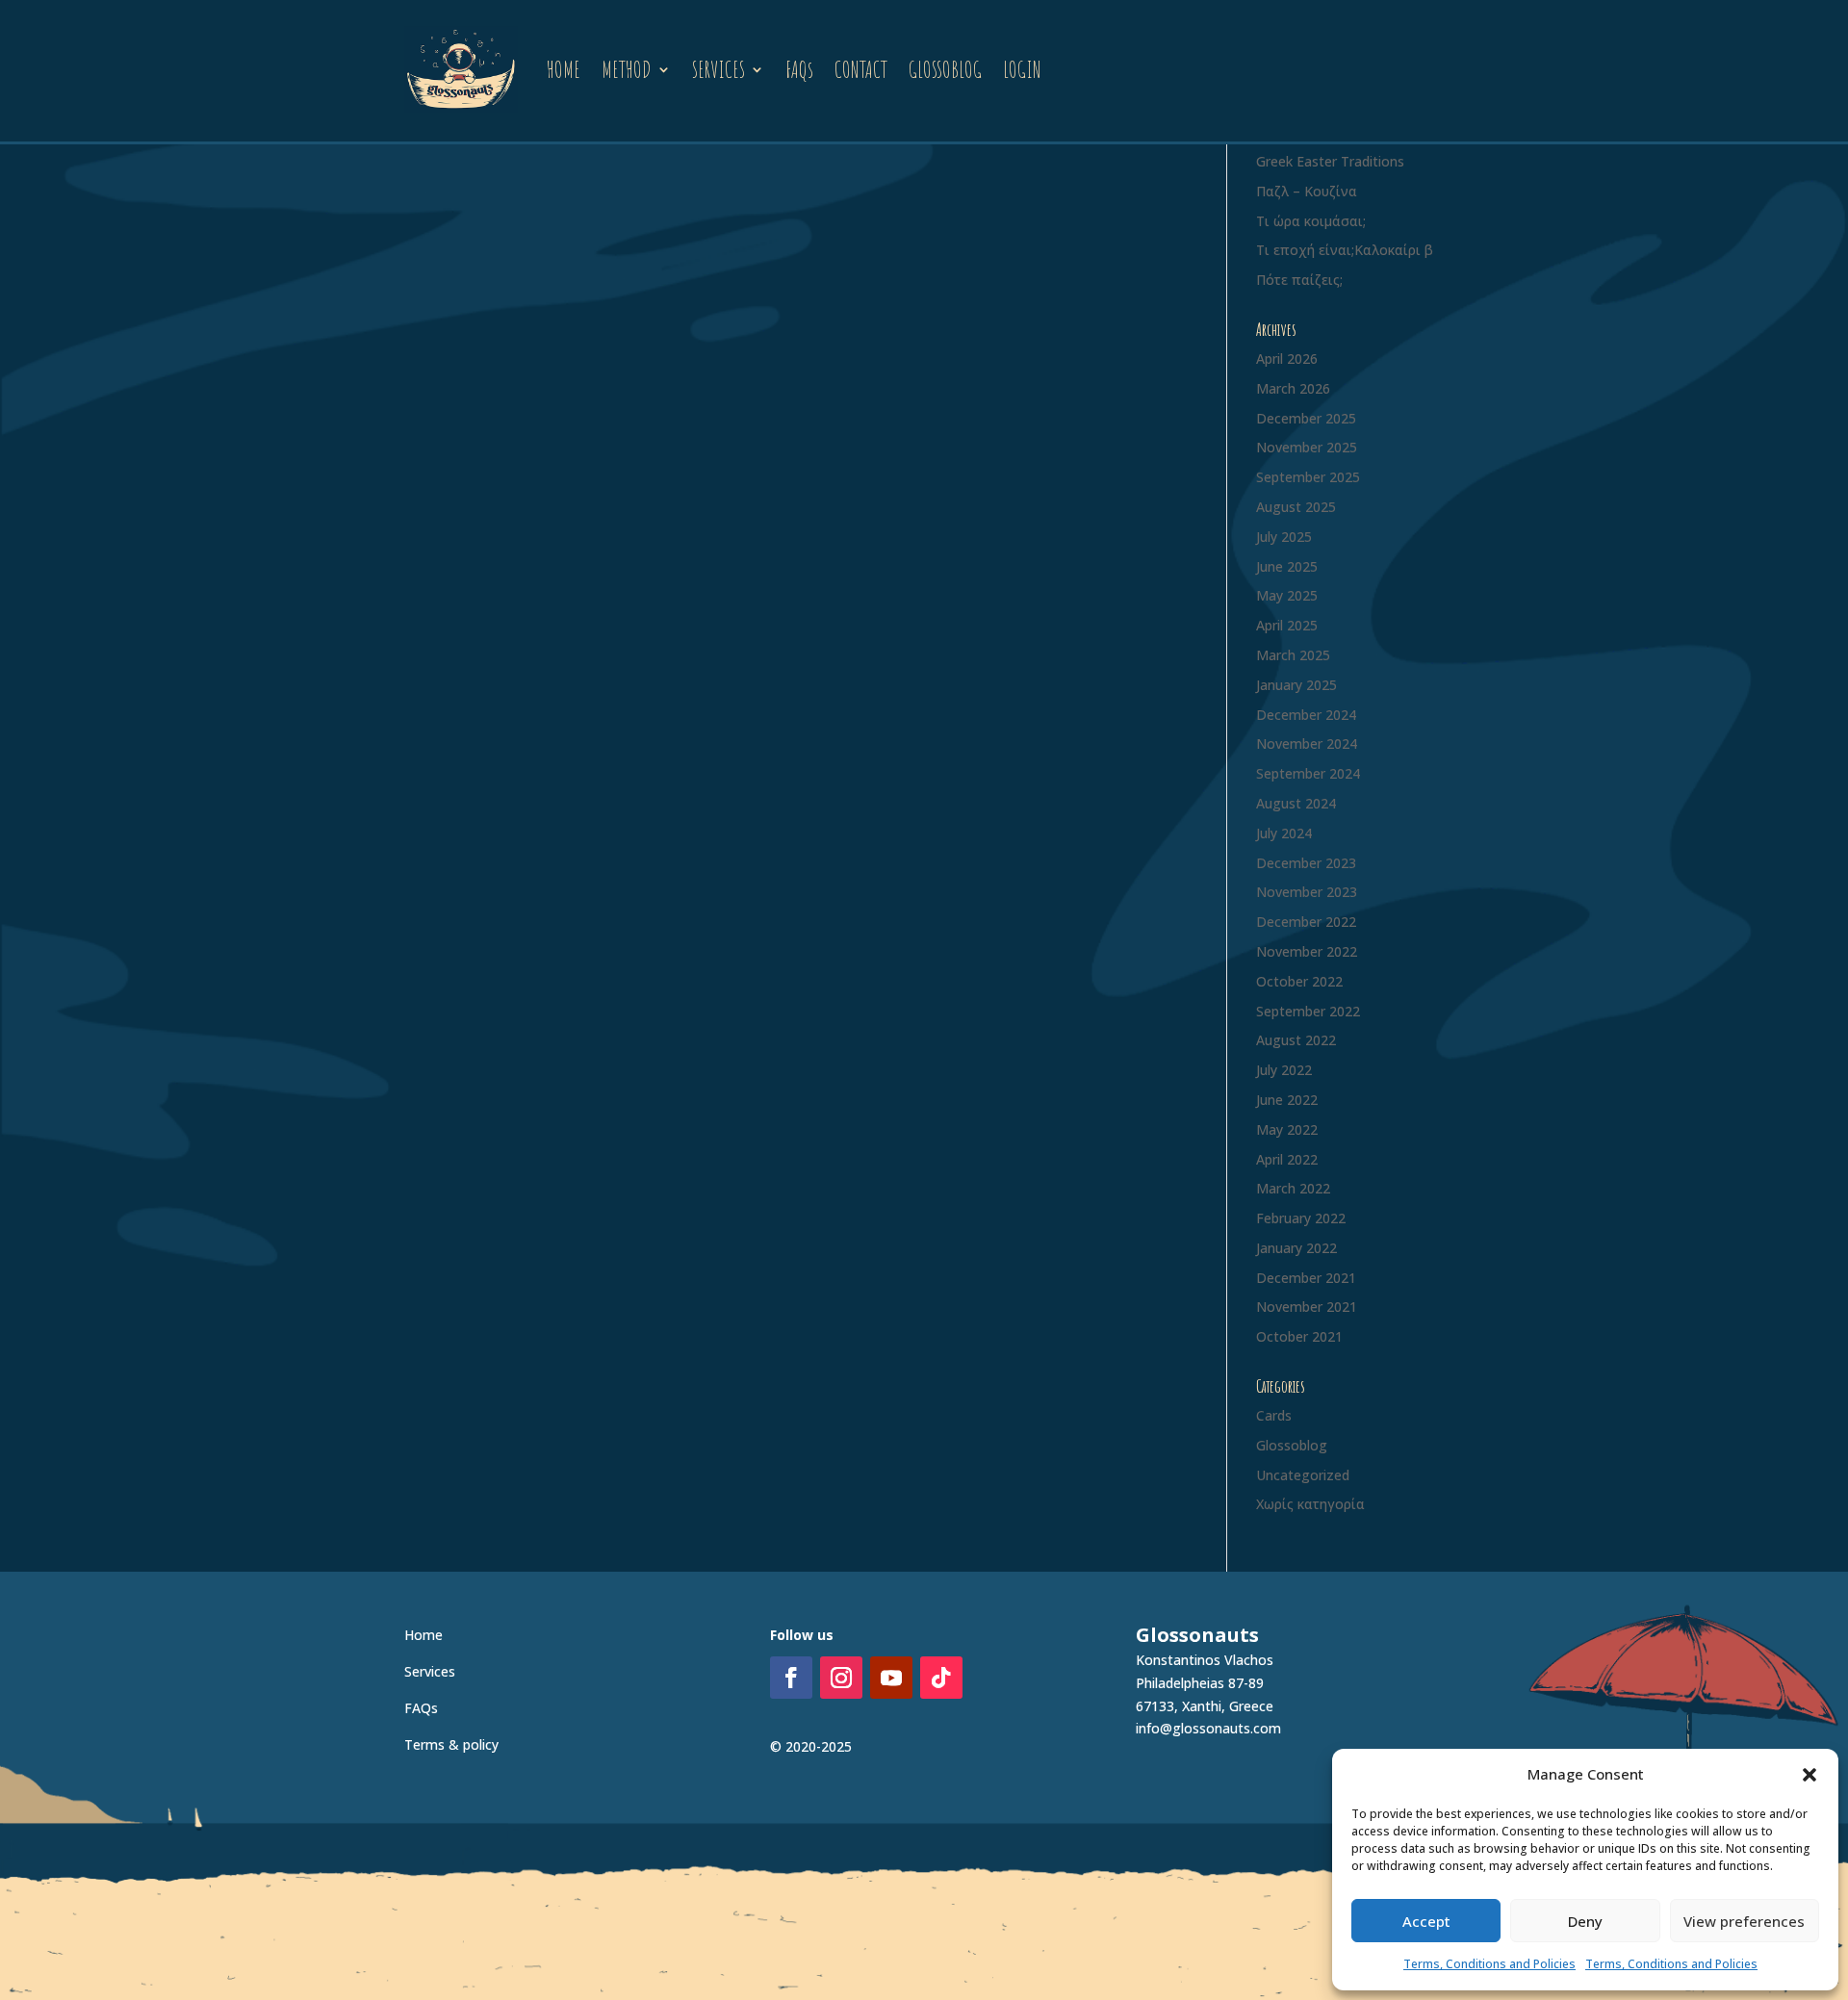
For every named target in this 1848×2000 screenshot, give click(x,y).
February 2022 (1301, 1218)
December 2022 (1306, 922)
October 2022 (1299, 981)
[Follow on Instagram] (841, 1678)
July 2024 (1284, 833)
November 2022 (1307, 951)
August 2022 (1296, 1040)
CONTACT (861, 69)
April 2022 (1287, 1159)
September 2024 (1308, 773)
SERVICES (719, 69)
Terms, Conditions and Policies (1489, 1964)
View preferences (1744, 1921)
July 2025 (1284, 537)
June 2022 (1287, 1100)
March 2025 (1293, 655)
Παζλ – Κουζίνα (1307, 191)
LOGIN (1022, 69)
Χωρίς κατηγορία (1310, 1504)
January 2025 (1296, 685)
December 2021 (1306, 1278)
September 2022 (1308, 1011)
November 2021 (1307, 1307)
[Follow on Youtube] (891, 1678)
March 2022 (1293, 1188)
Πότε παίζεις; (1299, 280)
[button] (1809, 1775)
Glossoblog (1292, 1445)
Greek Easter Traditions (1330, 161)
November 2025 (1307, 447)
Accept (1426, 1921)
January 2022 (1296, 1248)
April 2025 (1287, 625)
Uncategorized (1303, 1475)
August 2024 (1296, 803)
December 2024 (1306, 715)
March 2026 (1293, 388)
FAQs (799, 69)
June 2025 (1287, 566)
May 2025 (1287, 595)
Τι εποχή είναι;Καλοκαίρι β (1345, 250)
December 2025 (1306, 418)
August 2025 (1296, 507)
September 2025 (1308, 477)
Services (430, 1671)
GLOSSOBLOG (945, 69)
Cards (1274, 1415)
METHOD (627, 69)
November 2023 (1307, 892)
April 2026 (1287, 359)
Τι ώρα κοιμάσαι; (1311, 221)
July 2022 (1284, 1070)
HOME (564, 69)
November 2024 (1307, 744)
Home (423, 1635)
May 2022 (1287, 1129)
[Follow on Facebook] (791, 1678)
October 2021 (1299, 1336)
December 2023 (1306, 863)
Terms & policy (451, 1744)
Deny (1585, 1921)
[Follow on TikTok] (941, 1678)
